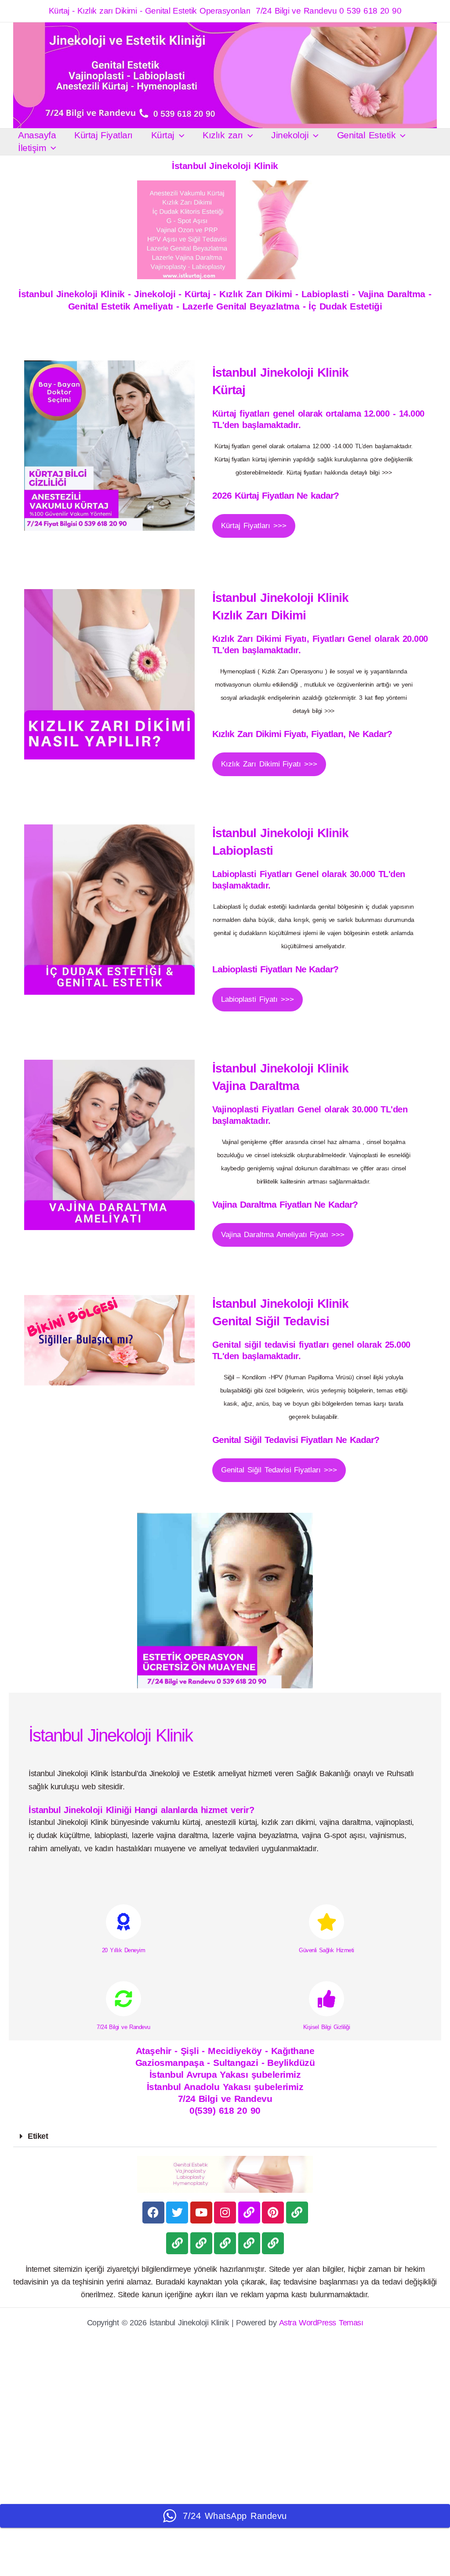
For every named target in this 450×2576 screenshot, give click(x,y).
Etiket (38, 2136)
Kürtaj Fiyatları (103, 135)
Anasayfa (37, 135)
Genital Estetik (366, 135)
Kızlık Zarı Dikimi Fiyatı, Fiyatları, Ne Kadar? (302, 734)
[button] (180, 135)
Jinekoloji (290, 135)
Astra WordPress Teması (321, 2323)
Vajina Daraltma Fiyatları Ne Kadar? (285, 1204)
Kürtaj (163, 135)
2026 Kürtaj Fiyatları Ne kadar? (276, 495)
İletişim (32, 148)
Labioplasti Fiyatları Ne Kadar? (275, 969)
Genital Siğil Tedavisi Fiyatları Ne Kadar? (296, 1440)
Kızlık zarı (223, 135)
